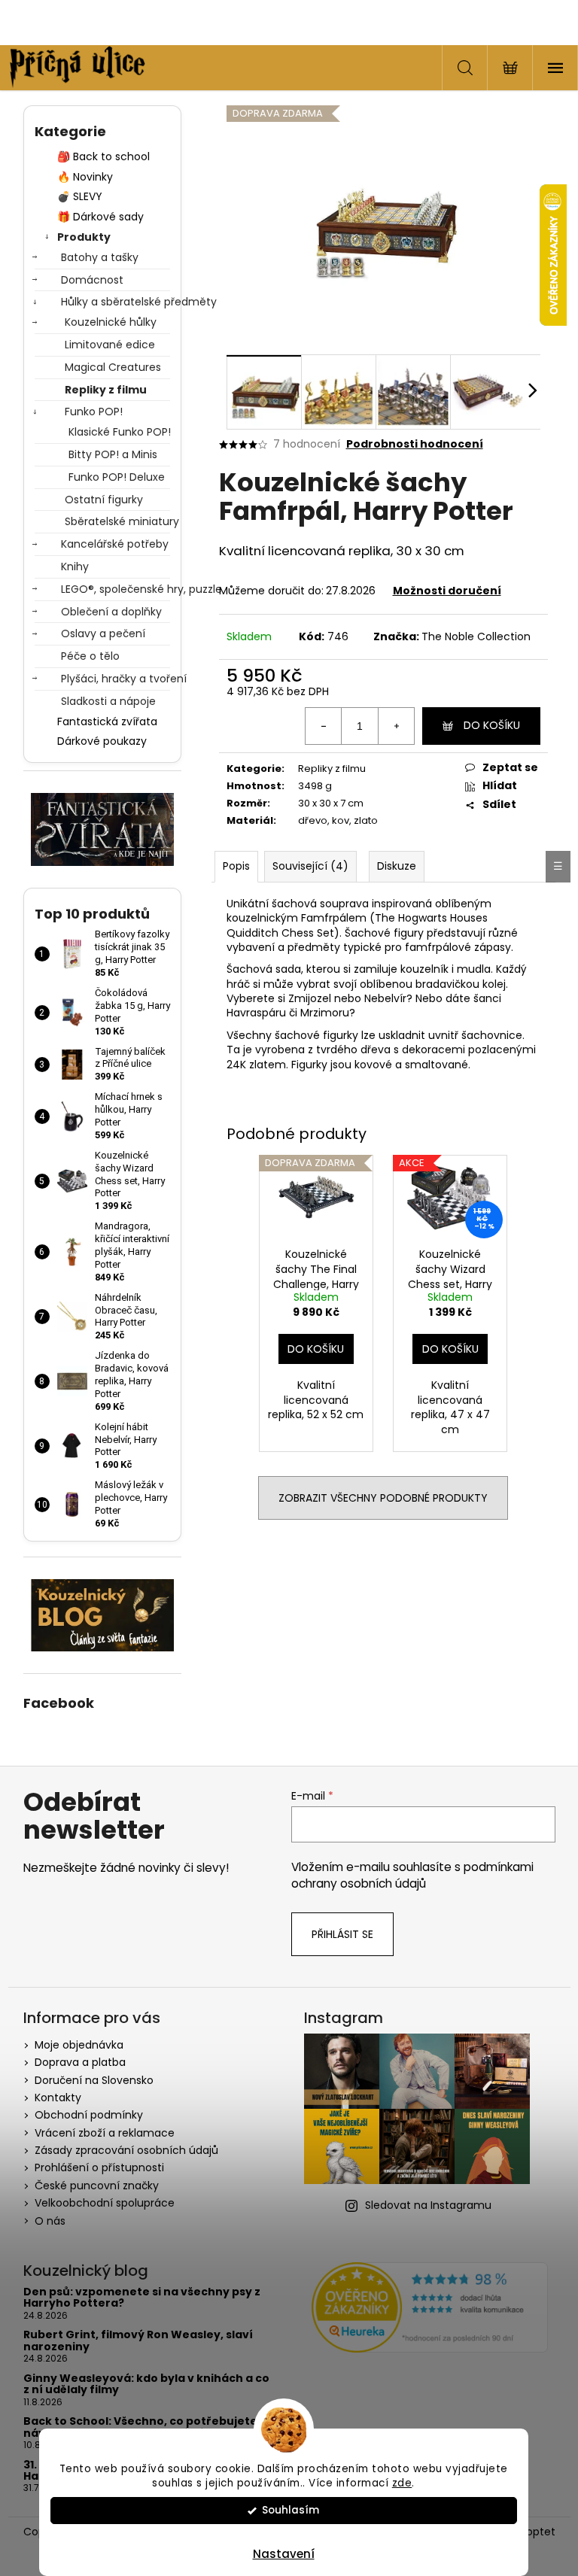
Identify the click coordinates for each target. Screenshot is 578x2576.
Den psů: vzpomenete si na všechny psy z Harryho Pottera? (142, 2298)
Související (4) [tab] (310, 866)
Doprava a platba (80, 2062)
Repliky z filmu (106, 390)
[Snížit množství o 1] (324, 726)
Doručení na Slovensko (94, 2080)
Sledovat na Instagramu (428, 2205)
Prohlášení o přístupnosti (99, 2167)
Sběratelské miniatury (117, 521)
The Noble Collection (476, 636)
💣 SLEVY (80, 196)
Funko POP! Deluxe (117, 477)
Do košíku (492, 725)
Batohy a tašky (100, 257)
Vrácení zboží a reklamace (105, 2133)
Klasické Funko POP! (119, 432)
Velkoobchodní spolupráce (105, 2203)
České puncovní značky (97, 2186)
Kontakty (58, 2098)
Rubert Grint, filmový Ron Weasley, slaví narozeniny (138, 2341)
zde (402, 2483)
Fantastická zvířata (107, 721)
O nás (50, 2221)
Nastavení (284, 2554)
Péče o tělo (90, 656)
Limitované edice (110, 345)
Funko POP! (94, 412)
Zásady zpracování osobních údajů (126, 2150)
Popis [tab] (236, 866)
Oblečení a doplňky (111, 612)
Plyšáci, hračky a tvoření (116, 679)
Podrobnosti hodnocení (415, 444)
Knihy (75, 567)
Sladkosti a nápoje (108, 701)
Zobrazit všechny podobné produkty (383, 1498)
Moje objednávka (79, 2045)
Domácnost (92, 280)
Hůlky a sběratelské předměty (116, 302)
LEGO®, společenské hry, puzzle (116, 589)
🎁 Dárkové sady (100, 217)
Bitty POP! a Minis (113, 454)
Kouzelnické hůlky (111, 322)
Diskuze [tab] (397, 866)
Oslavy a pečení (103, 633)
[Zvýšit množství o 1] (396, 726)
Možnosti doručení (447, 591)
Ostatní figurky (104, 500)
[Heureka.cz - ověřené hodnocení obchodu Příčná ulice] (430, 2307)
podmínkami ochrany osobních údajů (412, 1875)
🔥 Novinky (85, 177)
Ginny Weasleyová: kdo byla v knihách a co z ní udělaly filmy (146, 2385)
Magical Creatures (113, 367)
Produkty (84, 237)
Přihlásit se (342, 1934)
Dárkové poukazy (102, 741)
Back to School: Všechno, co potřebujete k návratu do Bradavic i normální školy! (145, 2427)
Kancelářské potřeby (115, 544)
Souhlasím (291, 2510)
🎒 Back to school (103, 156)
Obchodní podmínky (89, 2115)
